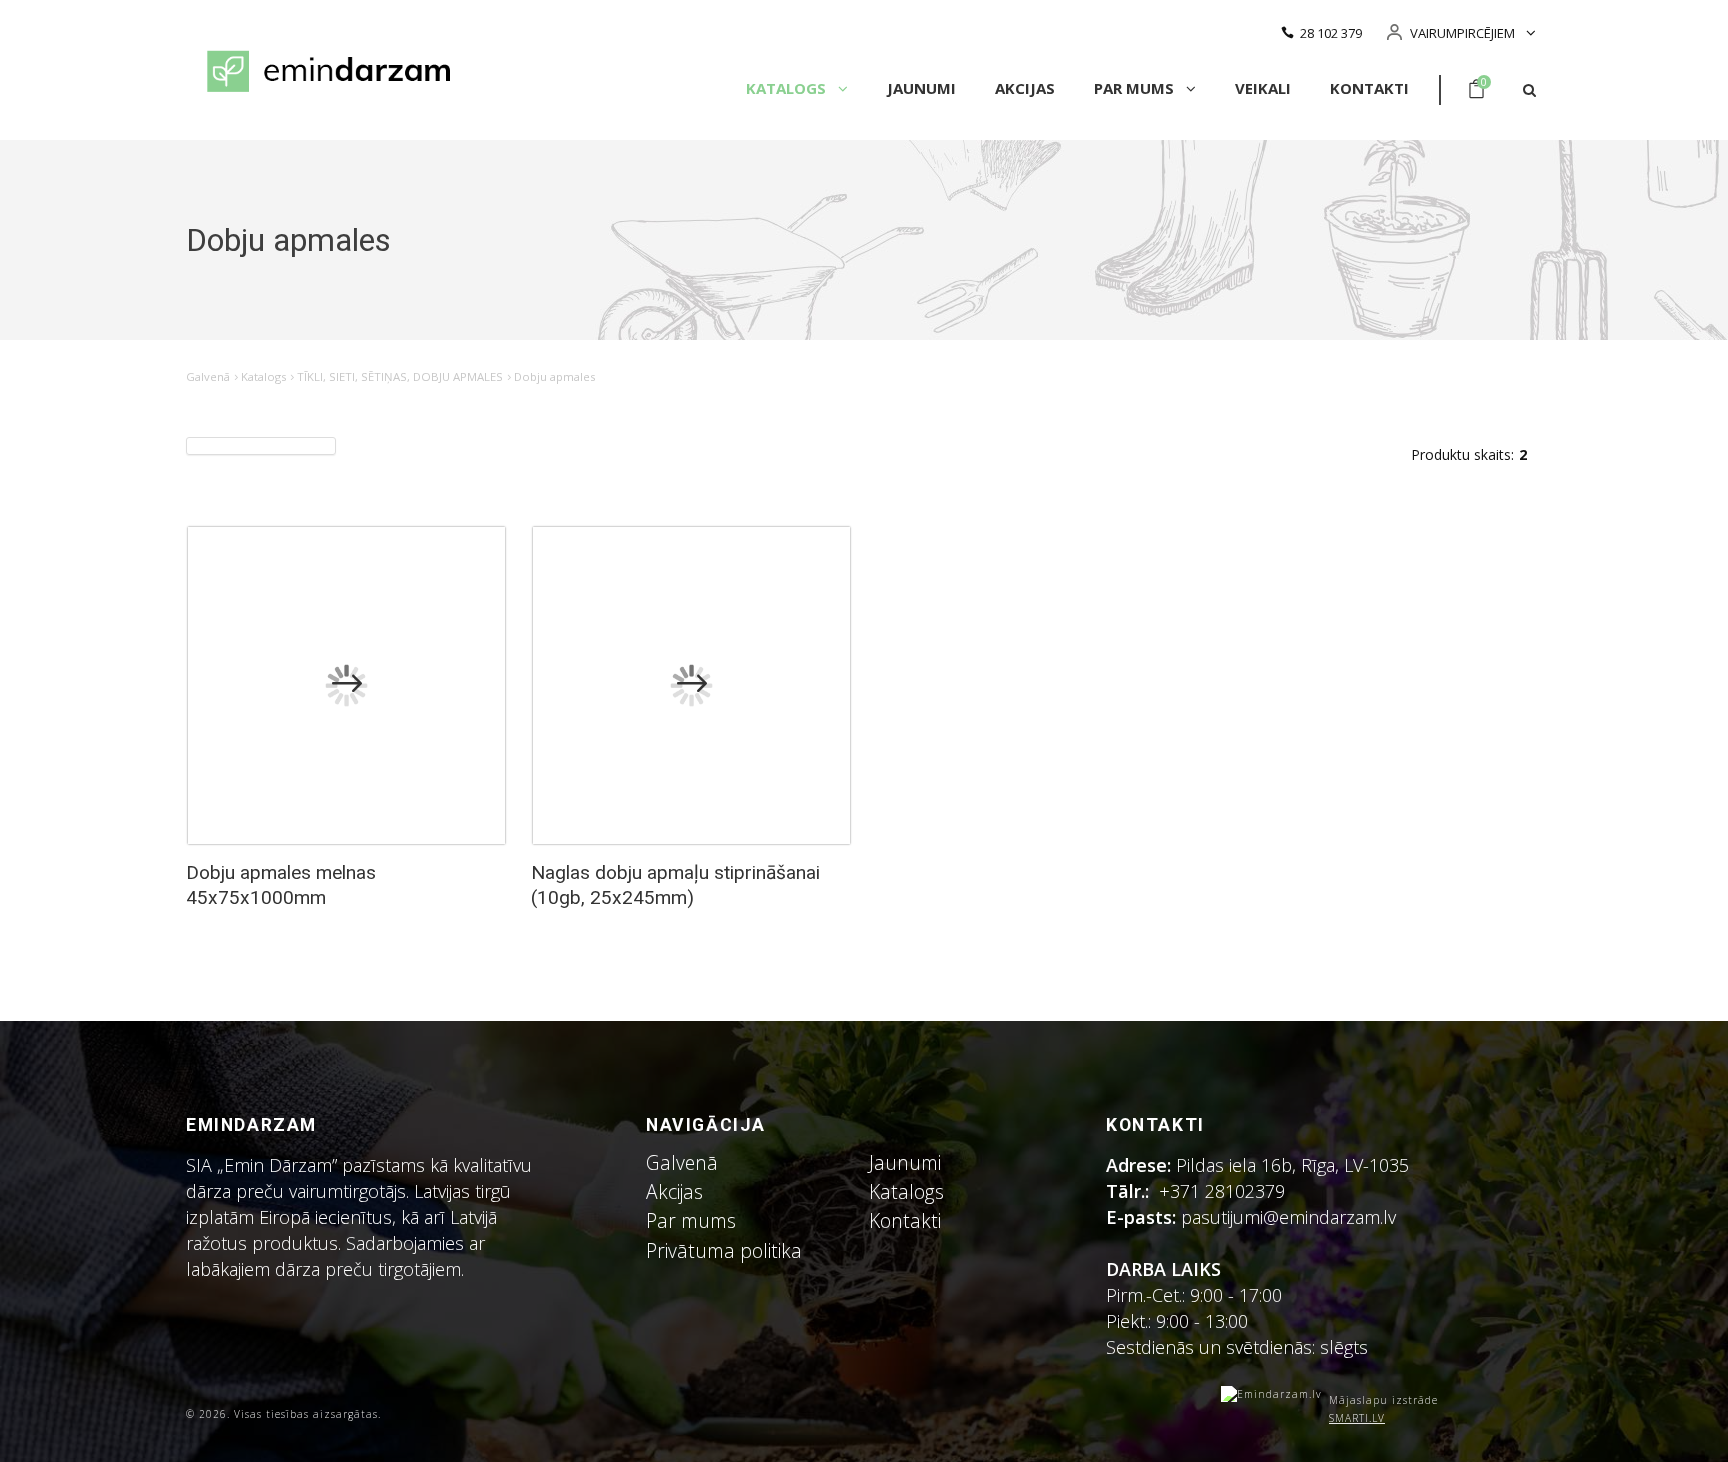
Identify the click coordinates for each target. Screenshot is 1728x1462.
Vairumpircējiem (1462, 33)
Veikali (1263, 88)
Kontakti (1369, 88)
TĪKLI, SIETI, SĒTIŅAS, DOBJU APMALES (400, 376)
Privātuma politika (724, 1250)
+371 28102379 (1222, 1191)
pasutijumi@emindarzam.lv (1293, 1217)
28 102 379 (1331, 33)
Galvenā (208, 376)
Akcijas (1025, 88)
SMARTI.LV (1357, 1418)
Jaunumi (921, 88)
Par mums (1136, 88)
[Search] (1529, 90)
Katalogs (788, 88)
